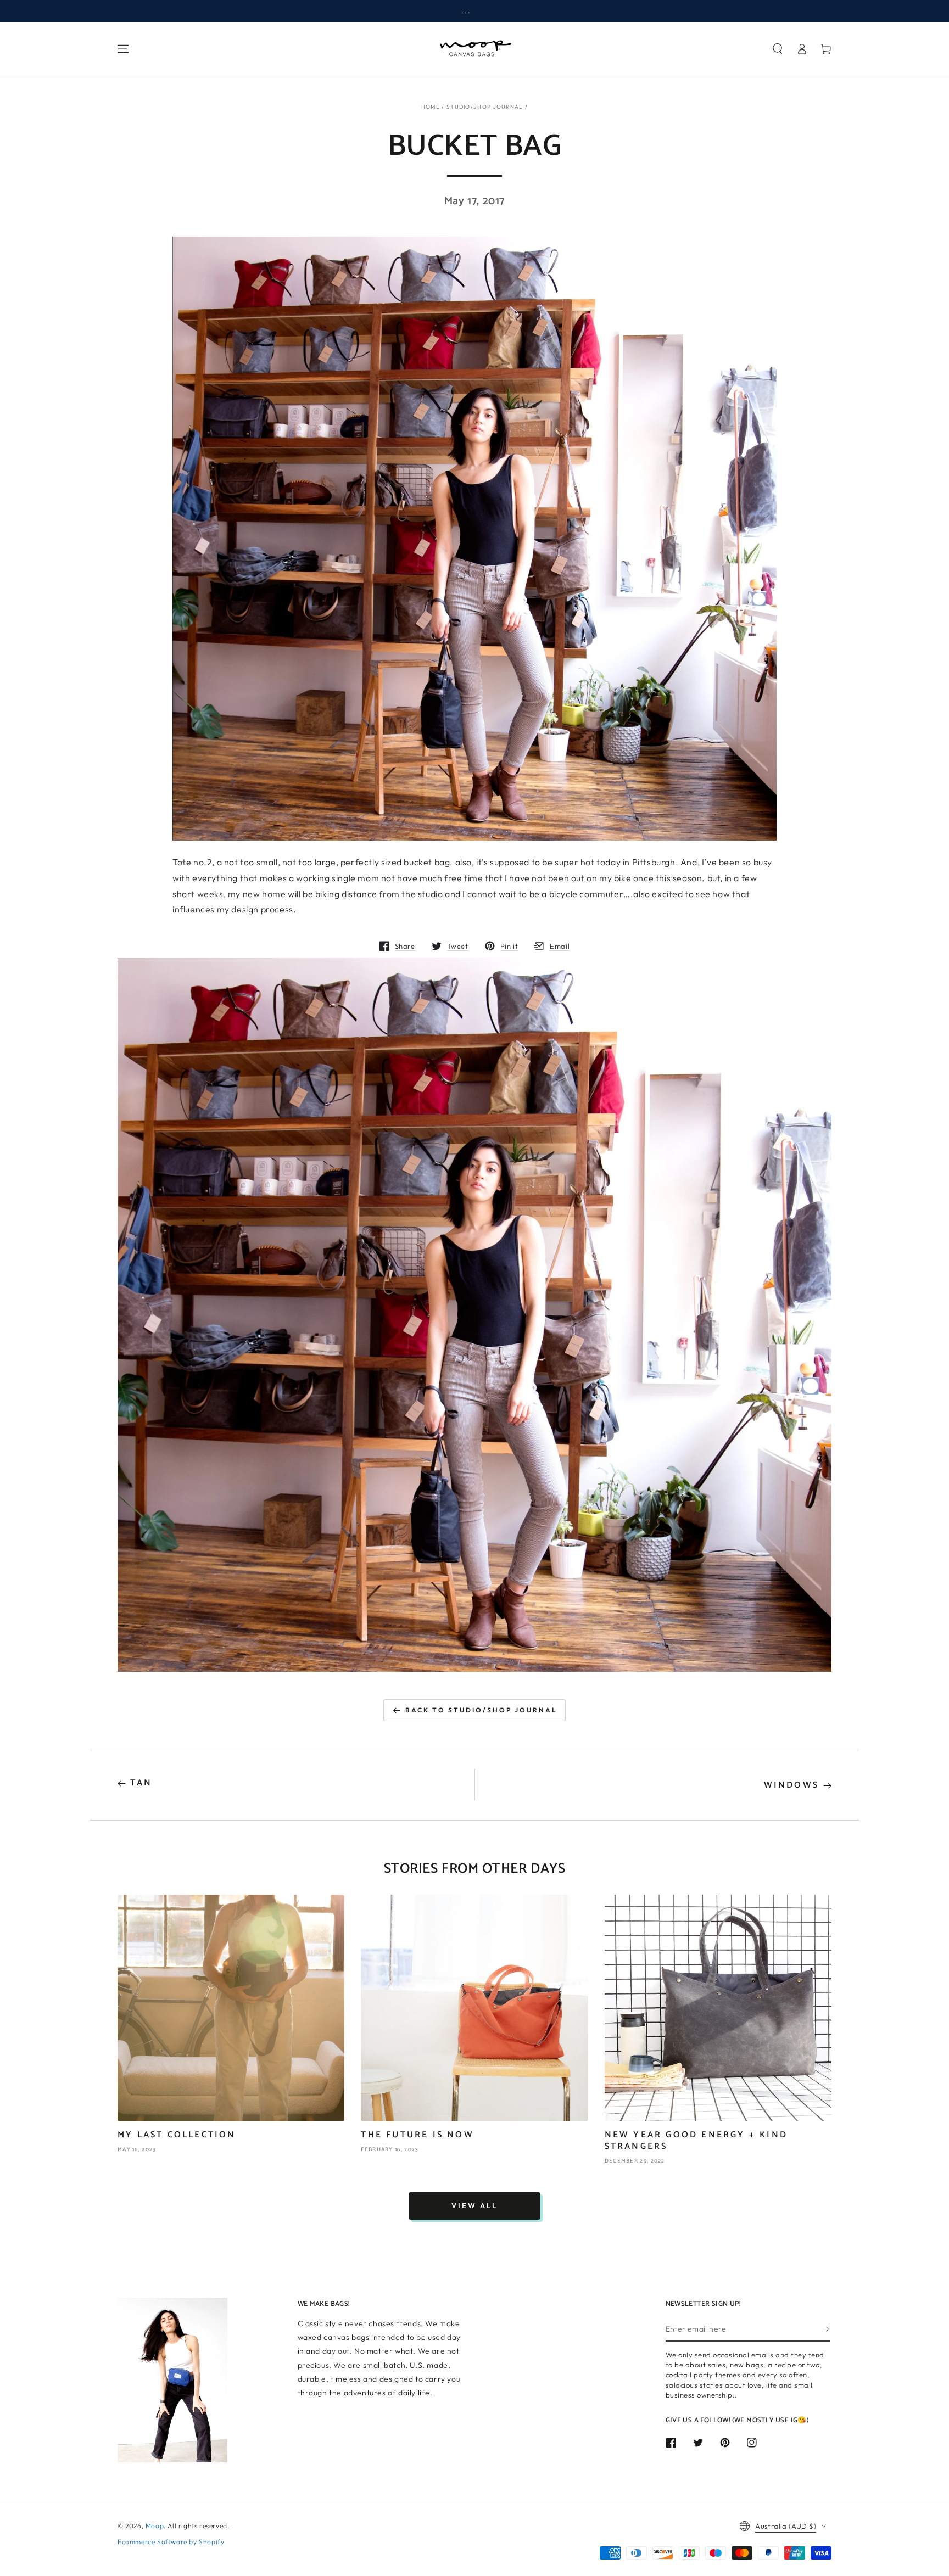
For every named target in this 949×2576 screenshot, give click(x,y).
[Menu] (123, 49)
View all (474, 2205)
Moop (155, 2526)
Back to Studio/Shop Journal (481, 1710)
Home (431, 107)
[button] (778, 49)
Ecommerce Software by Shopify (171, 2542)
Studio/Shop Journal (485, 107)
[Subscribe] (827, 2329)
